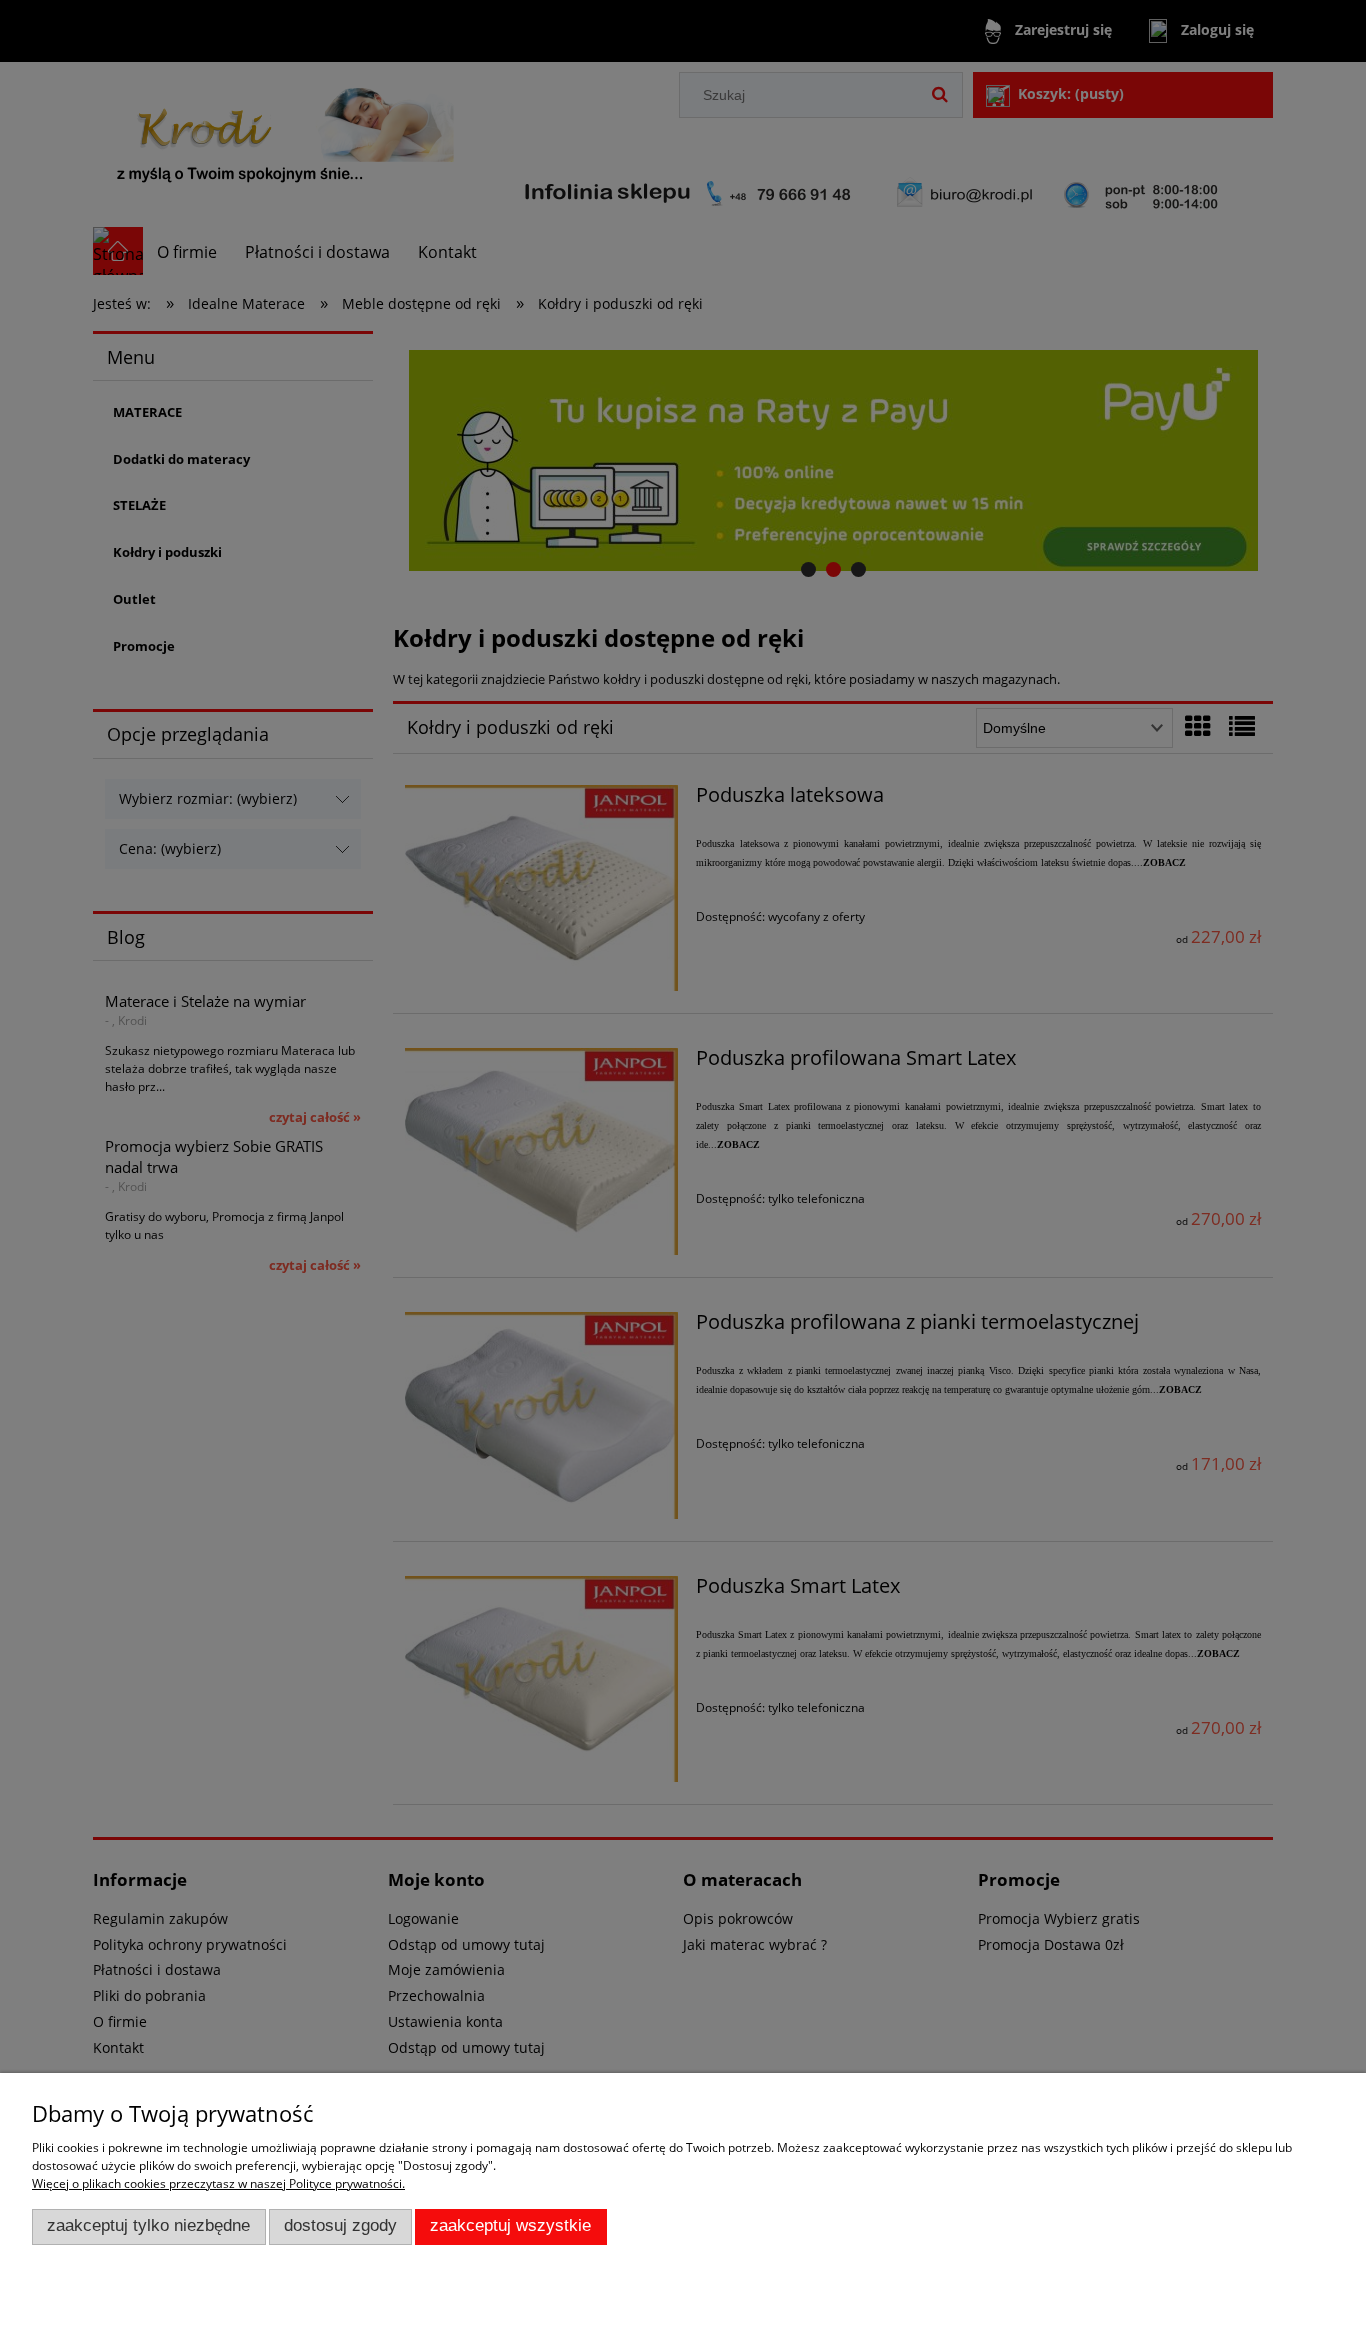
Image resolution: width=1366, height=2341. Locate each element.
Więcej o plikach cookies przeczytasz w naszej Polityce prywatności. (218, 2183)
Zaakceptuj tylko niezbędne (148, 2225)
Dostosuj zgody (340, 2225)
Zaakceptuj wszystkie (510, 2225)
